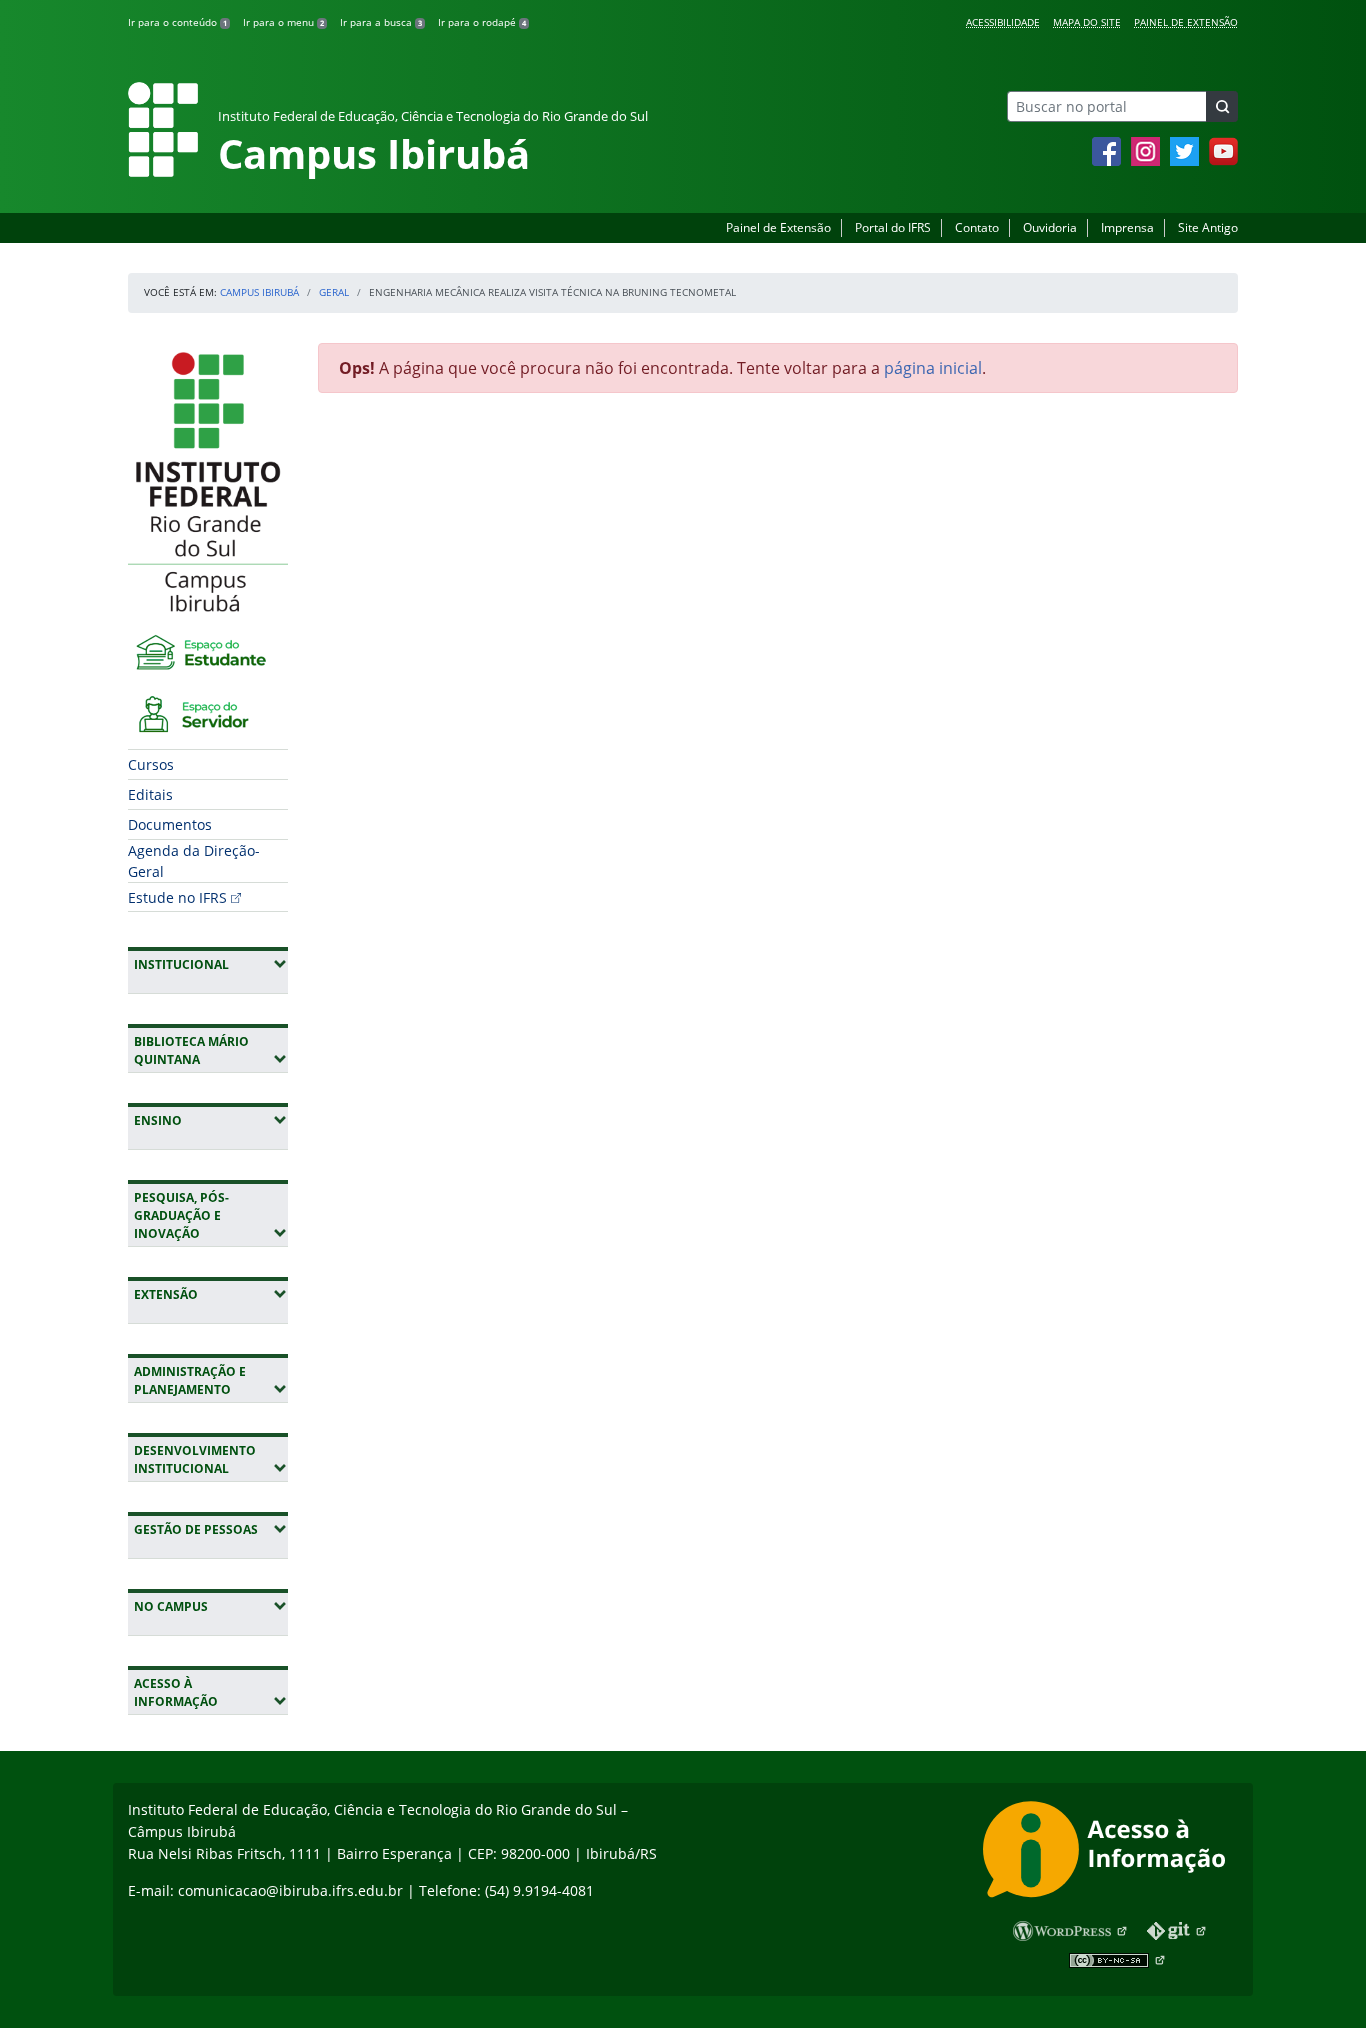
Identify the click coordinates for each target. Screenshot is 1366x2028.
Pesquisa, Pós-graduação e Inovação (211, 1215)
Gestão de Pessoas (211, 1529)
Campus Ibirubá (259, 292)
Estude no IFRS (177, 897)
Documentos (170, 824)
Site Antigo (1208, 227)
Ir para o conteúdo (177, 22)
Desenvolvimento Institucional (211, 1459)
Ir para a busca (381, 22)
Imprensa (1127, 227)
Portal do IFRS (893, 227)
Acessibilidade (1003, 22)
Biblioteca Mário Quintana (211, 1050)
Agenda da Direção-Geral (194, 861)
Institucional (211, 964)
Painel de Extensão (1186, 22)
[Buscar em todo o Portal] (1222, 106)
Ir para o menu (283, 22)
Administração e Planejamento (211, 1380)
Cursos (151, 764)
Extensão (211, 1294)
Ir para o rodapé (482, 22)
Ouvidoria (1050, 227)
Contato (977, 227)
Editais (150, 794)
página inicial (933, 368)
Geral (334, 292)
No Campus (211, 1606)
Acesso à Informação (211, 1692)
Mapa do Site (1087, 22)
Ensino (211, 1120)
